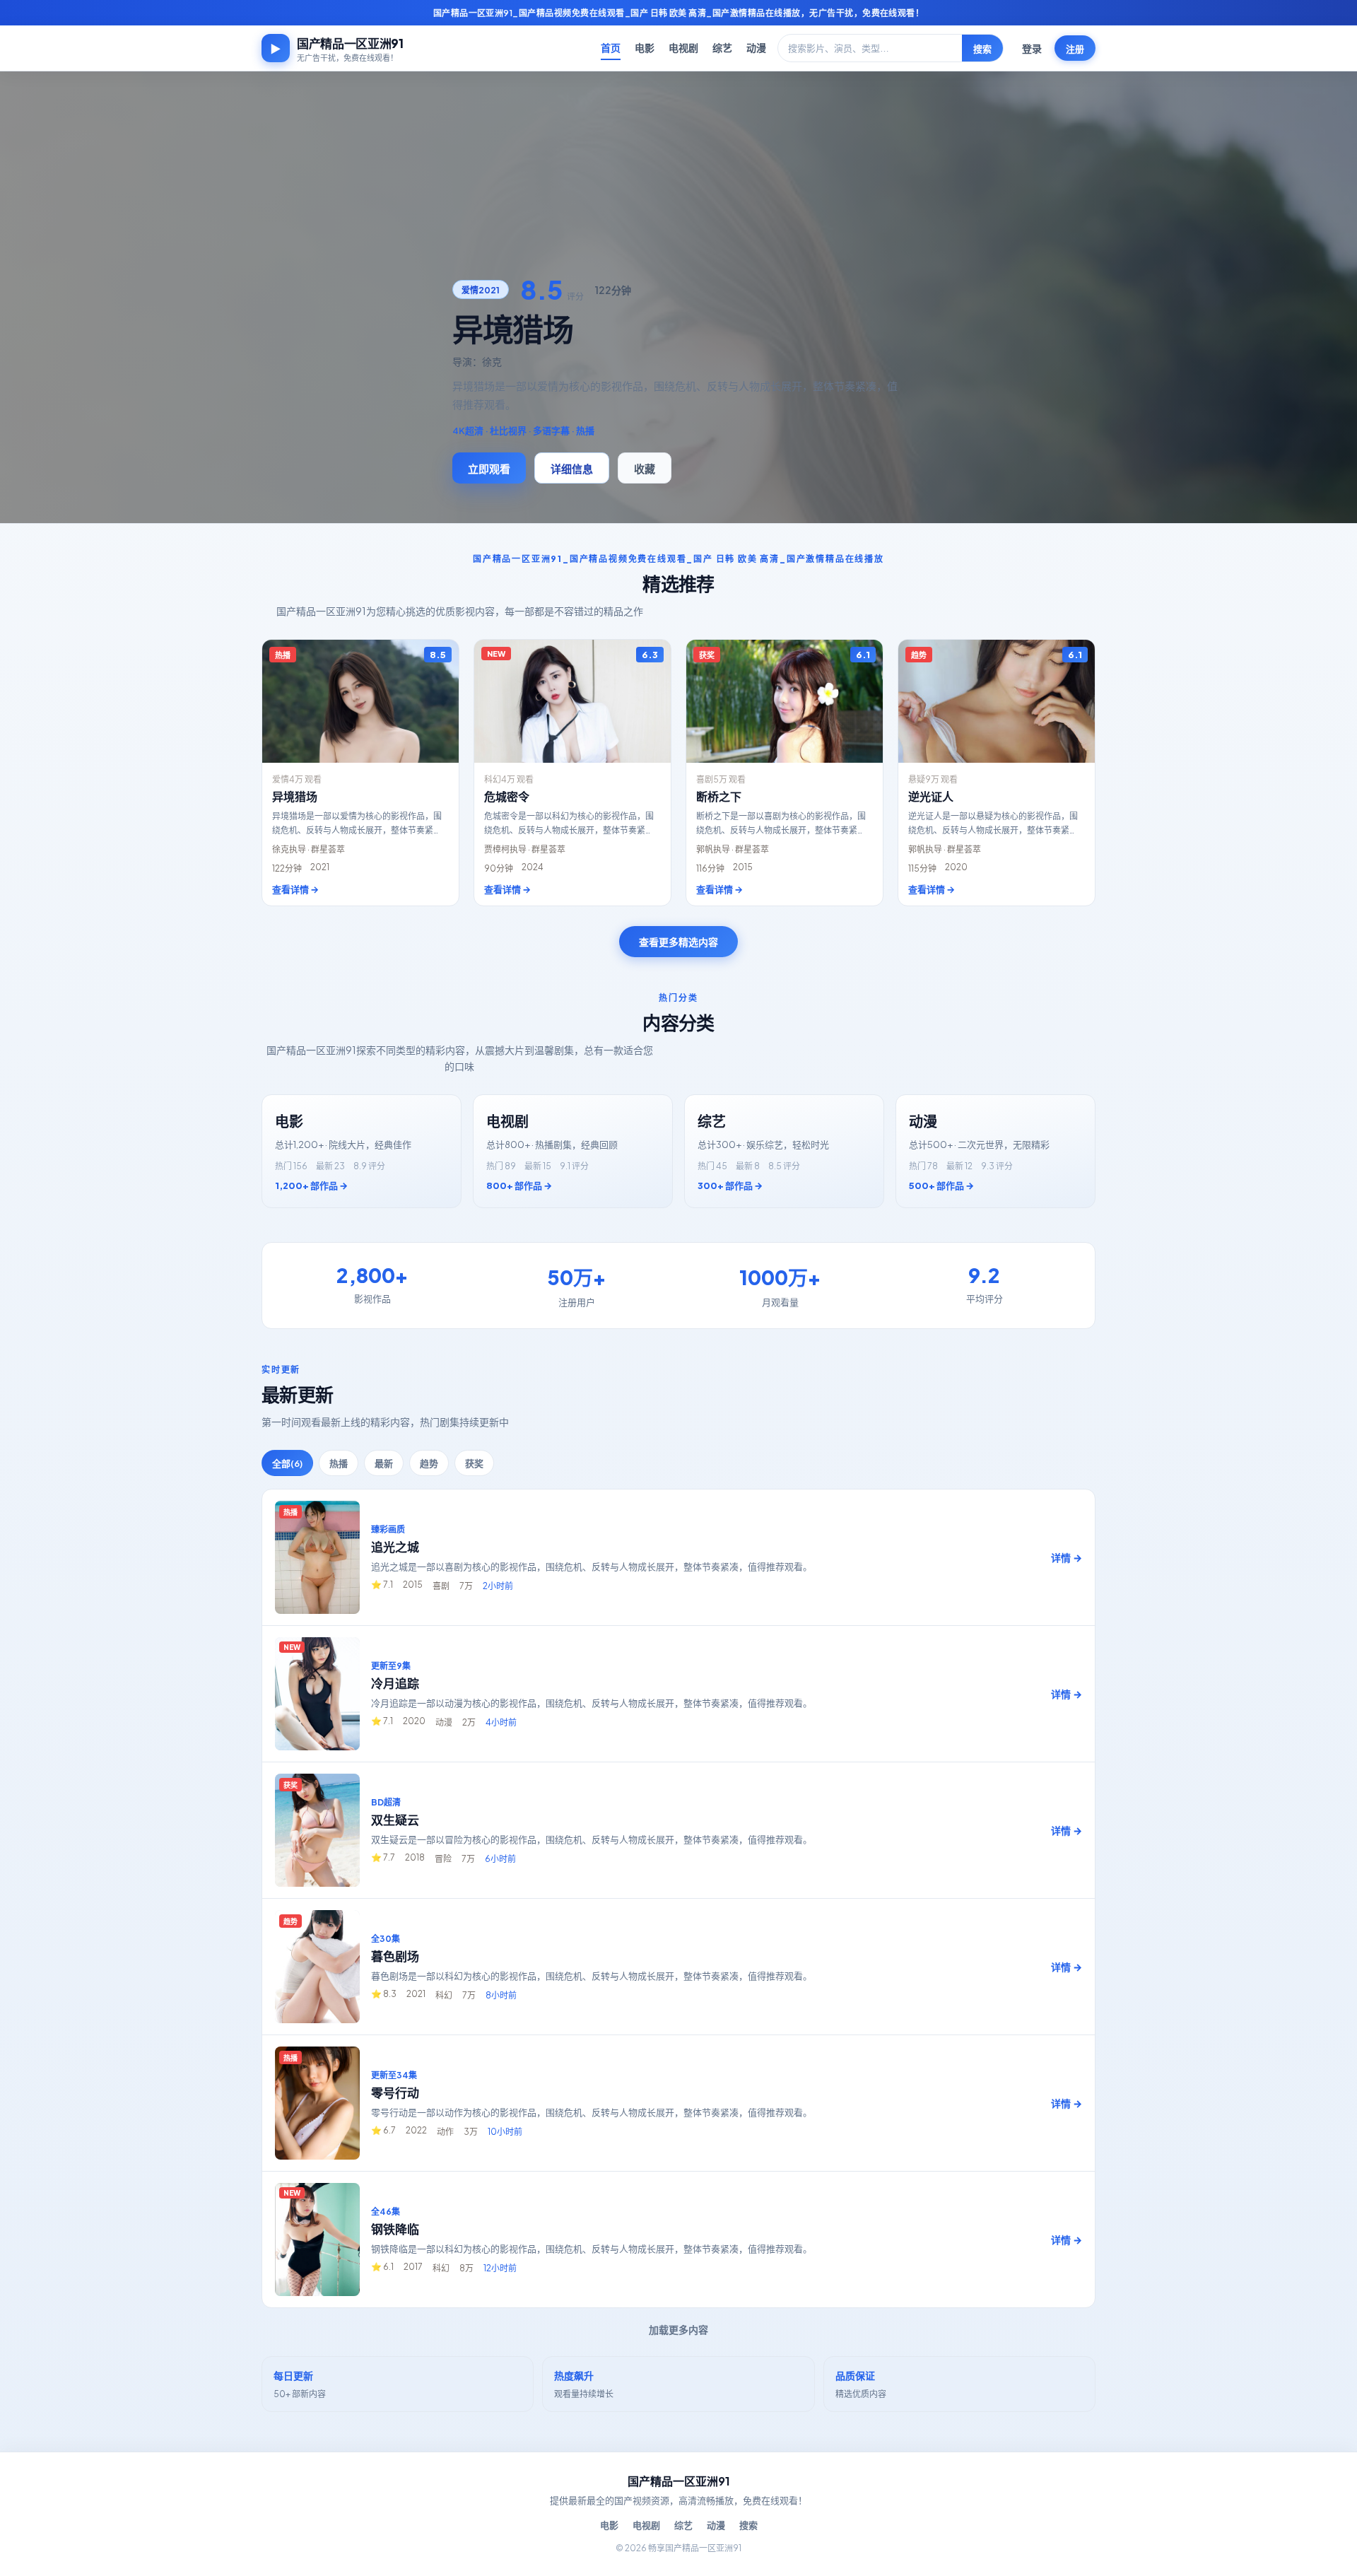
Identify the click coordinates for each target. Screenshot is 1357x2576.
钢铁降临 (395, 2229)
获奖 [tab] (474, 1463)
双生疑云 (395, 1820)
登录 (1032, 48)
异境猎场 (295, 796)
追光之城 (395, 1547)
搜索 (982, 49)
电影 (645, 47)
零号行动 (395, 2092)
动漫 (756, 47)
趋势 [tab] (429, 1463)
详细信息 (572, 468)
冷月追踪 (395, 1683)
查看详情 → (295, 889)
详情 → (1067, 1557)
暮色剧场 (395, 1956)
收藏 (645, 468)
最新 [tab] (384, 1463)
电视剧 (683, 47)
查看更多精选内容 (678, 942)
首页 (611, 47)
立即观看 (489, 468)
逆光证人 (931, 796)
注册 (1075, 49)
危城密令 (507, 796)
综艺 (722, 47)
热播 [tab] (339, 1463)
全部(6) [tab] (287, 1463)
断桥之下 (719, 796)
